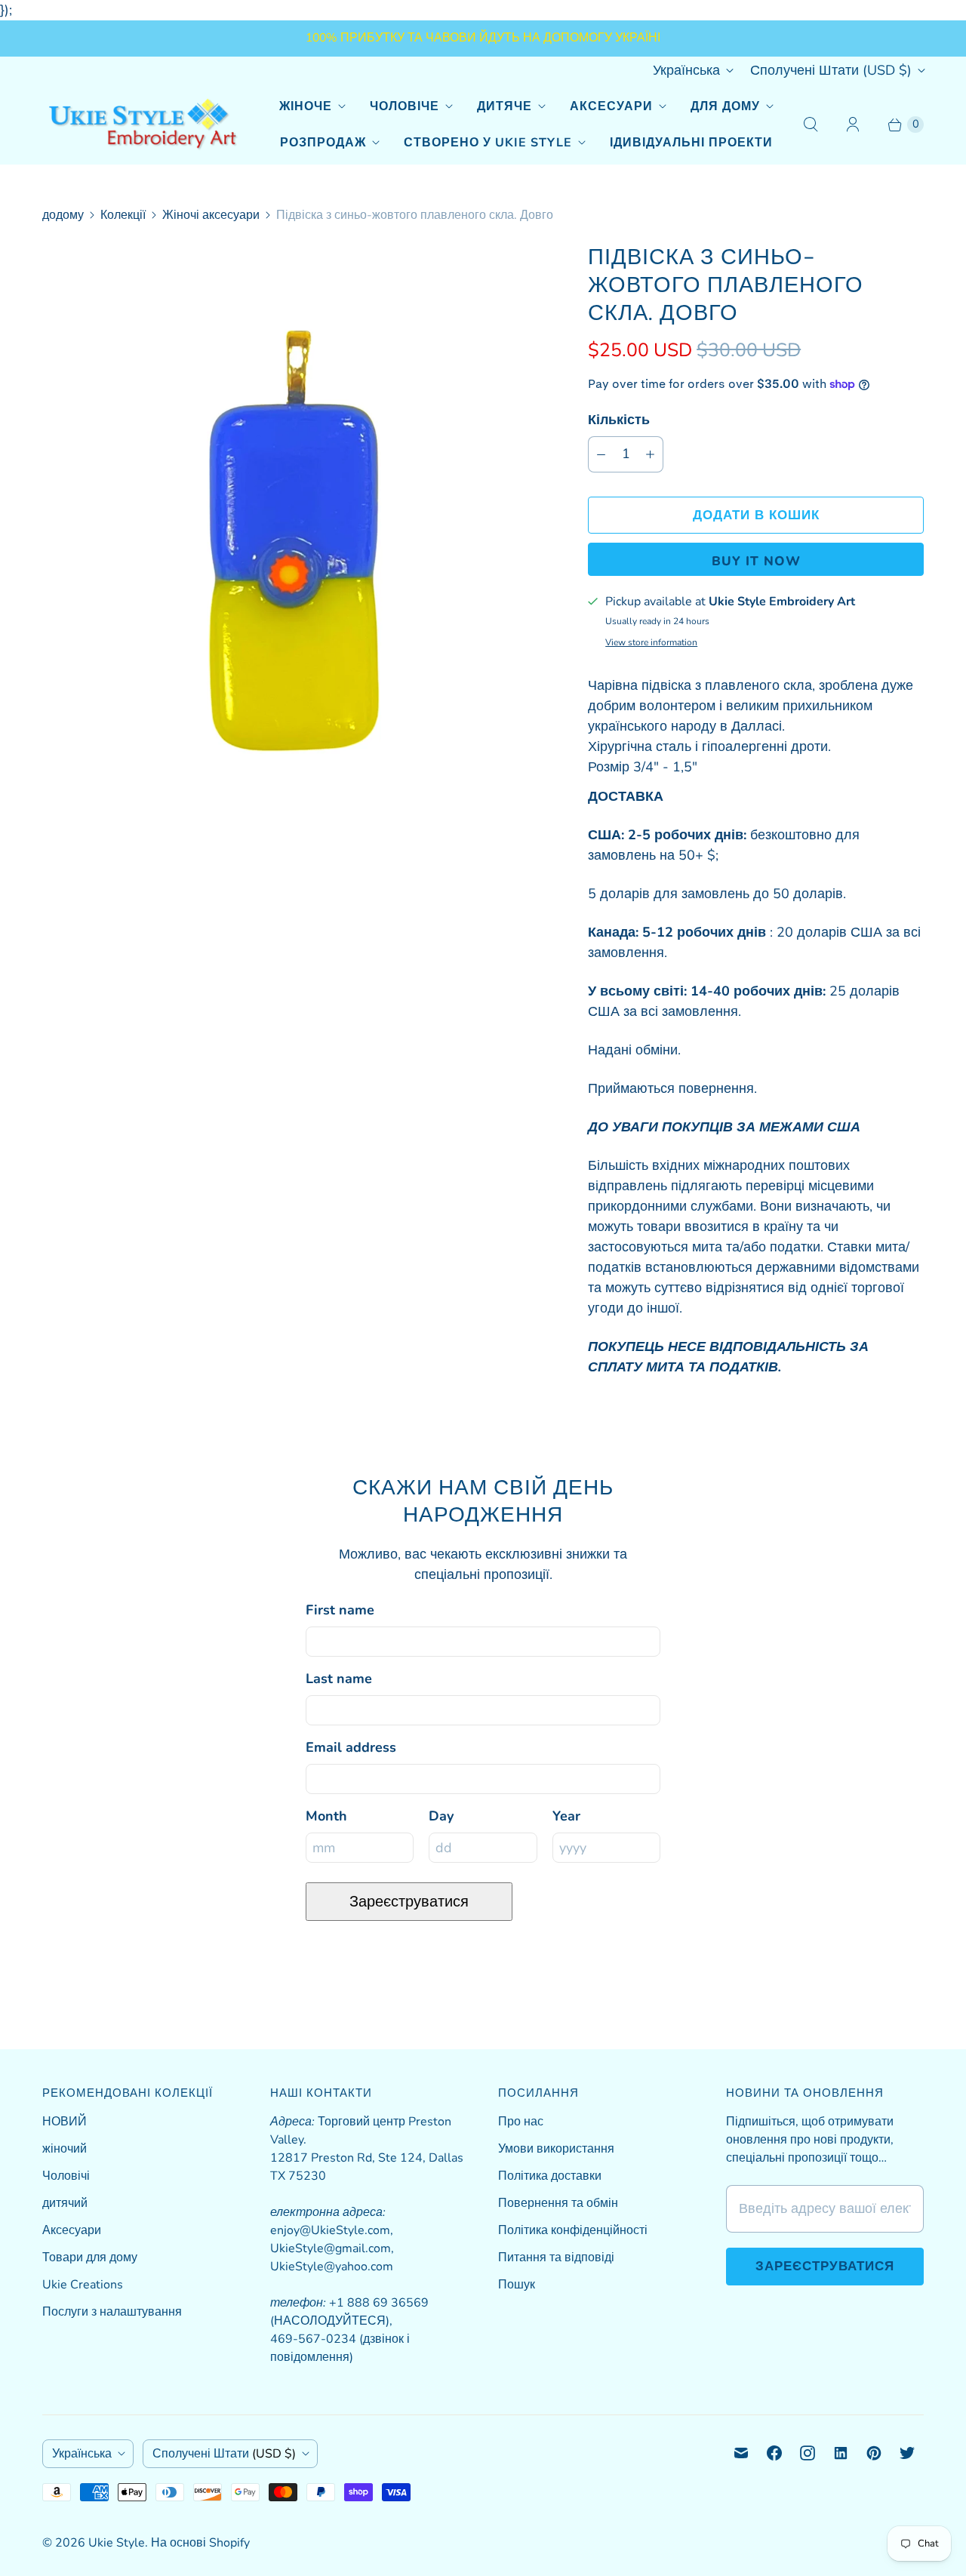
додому (63, 215)
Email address (351, 1747)
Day (441, 1816)
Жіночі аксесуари (211, 215)
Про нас (521, 2122)
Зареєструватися (409, 1902)
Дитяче (505, 106)
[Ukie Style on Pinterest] (874, 2453)
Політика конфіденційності (573, 2230)
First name (340, 1610)
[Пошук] (811, 125)
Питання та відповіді (556, 2257)
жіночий (65, 2149)
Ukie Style (117, 2543)
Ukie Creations (83, 2285)
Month (326, 1816)
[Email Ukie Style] (741, 2453)
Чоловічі (66, 2176)
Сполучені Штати (831, 70)
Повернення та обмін (558, 2203)
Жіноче (306, 106)
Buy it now (756, 561)
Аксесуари (611, 106)
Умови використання (556, 2149)
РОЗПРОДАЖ (323, 143)
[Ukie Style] (142, 124)
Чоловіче (405, 106)
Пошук (517, 2285)
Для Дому (725, 106)
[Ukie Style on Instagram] (808, 2453)
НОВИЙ (65, 2122)
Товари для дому (90, 2257)
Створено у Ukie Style (488, 143)
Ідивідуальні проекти (691, 143)
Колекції (123, 215)
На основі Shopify (200, 2543)
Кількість (619, 420)
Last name (339, 1679)
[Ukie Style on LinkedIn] (841, 2453)
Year (566, 1816)
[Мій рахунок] (853, 125)
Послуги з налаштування (112, 2312)
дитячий (65, 2203)
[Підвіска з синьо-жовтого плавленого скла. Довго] (294, 534)
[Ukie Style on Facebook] (774, 2453)
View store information (651, 643)
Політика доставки (550, 2176)
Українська (686, 70)
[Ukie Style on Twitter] (907, 2453)
